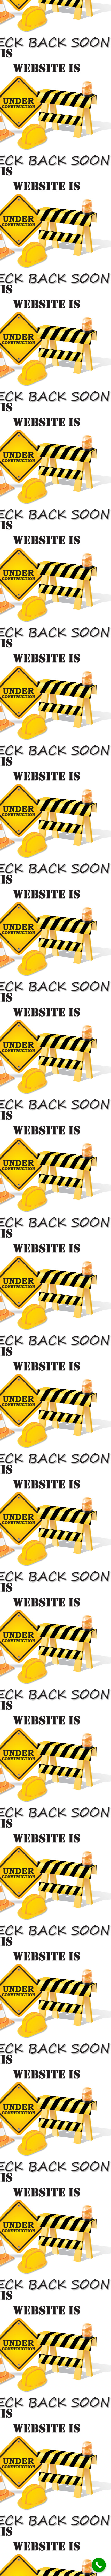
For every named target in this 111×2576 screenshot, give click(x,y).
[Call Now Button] (99, 2565)
